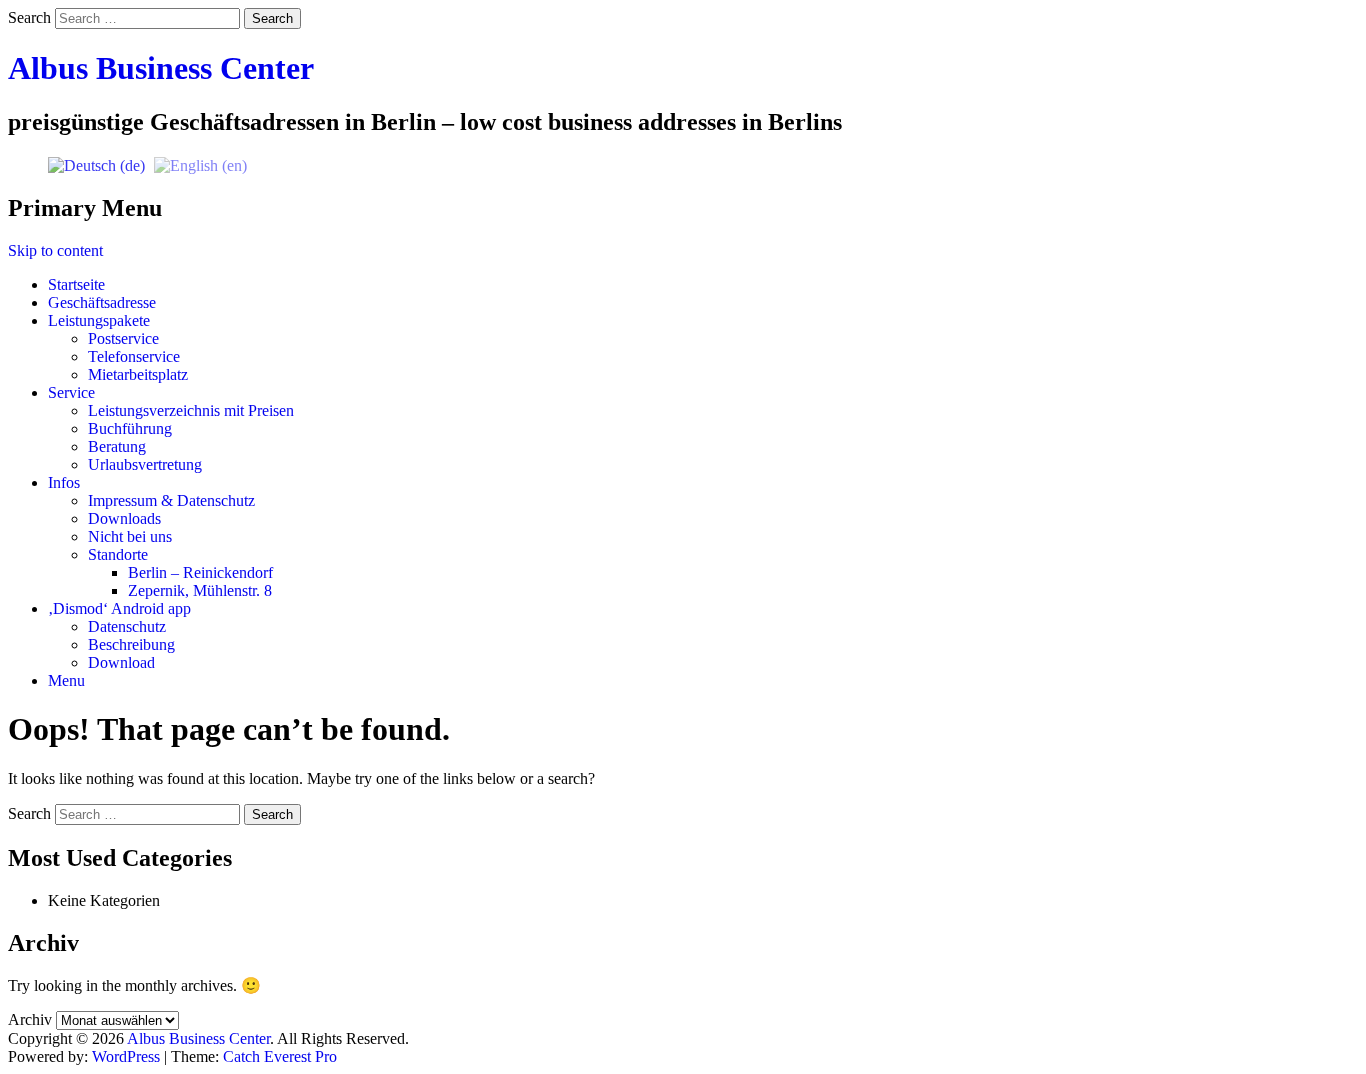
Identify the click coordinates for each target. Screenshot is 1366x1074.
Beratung (117, 446)
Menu (66, 680)
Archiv (30, 1019)
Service (71, 392)
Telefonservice (134, 356)
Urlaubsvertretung (145, 464)
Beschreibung (131, 644)
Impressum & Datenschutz (171, 500)
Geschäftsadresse (102, 302)
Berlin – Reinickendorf (200, 572)
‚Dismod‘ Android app (119, 608)
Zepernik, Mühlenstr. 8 (200, 590)
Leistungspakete (99, 320)
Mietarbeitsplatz (138, 374)
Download (121, 662)
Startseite (76, 284)
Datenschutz (127, 626)
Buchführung (130, 428)
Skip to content (55, 250)
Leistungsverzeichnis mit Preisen (191, 410)
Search (29, 17)
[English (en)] (200, 164)
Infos (64, 482)
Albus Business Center (161, 68)
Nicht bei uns (130, 536)
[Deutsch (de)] (96, 164)
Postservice (123, 338)
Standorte (118, 554)
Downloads (124, 518)
